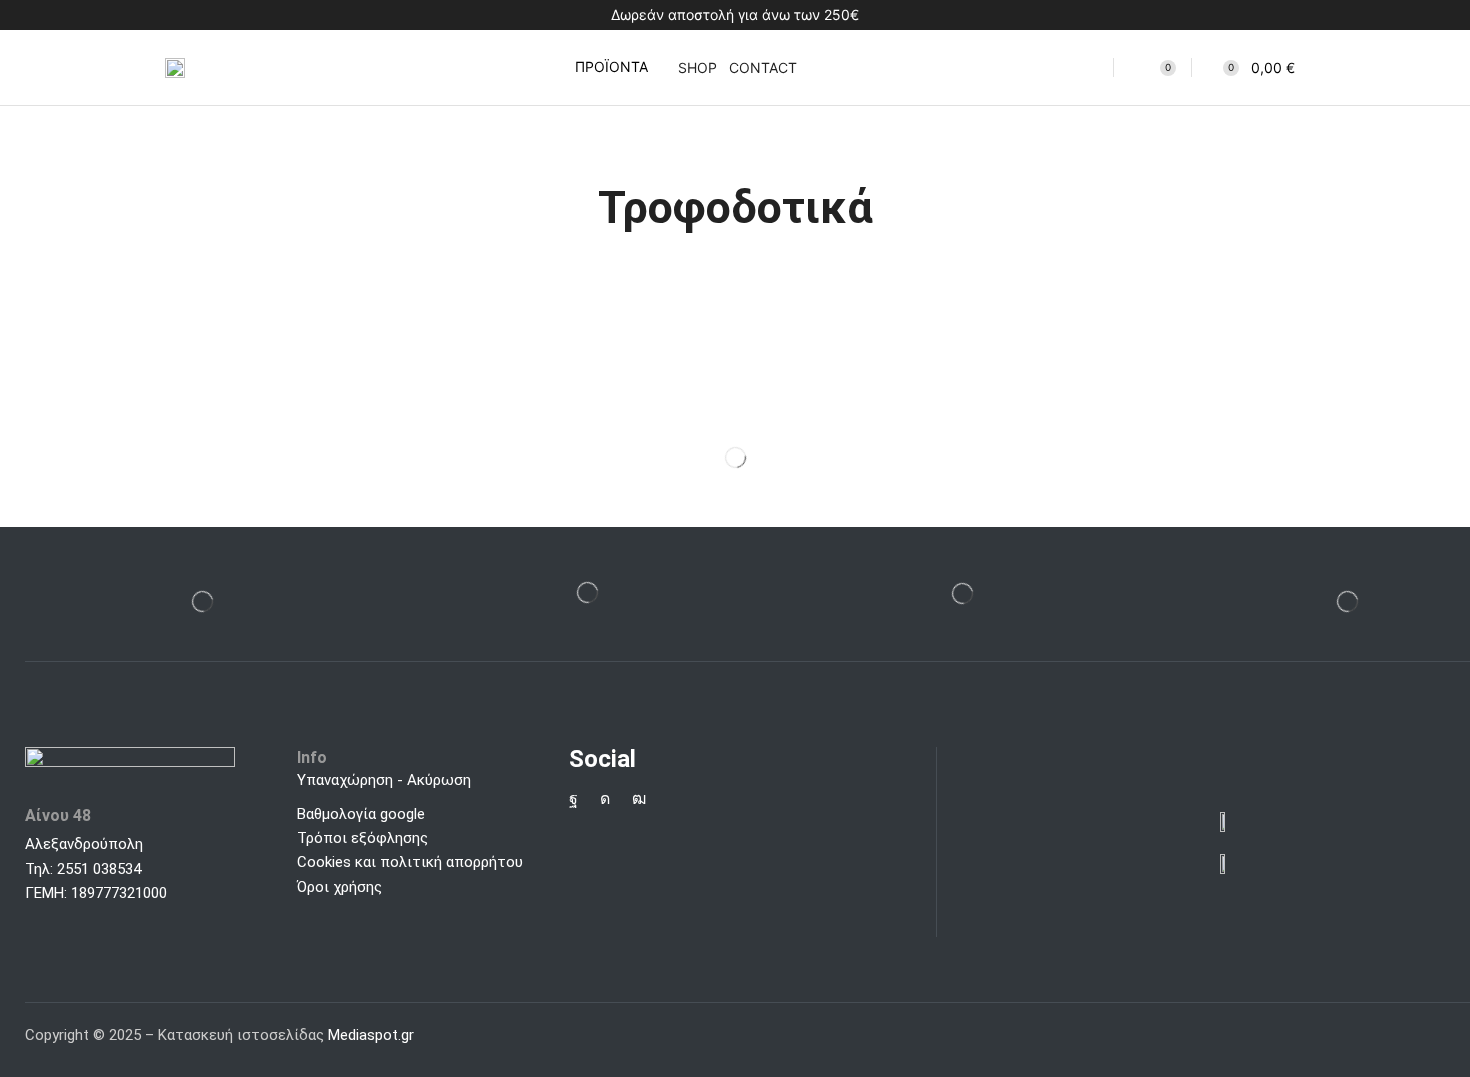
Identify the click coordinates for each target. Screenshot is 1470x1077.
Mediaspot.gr (373, 1035)
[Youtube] (639, 799)
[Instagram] (605, 799)
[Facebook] (573, 799)
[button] (598, 67)
